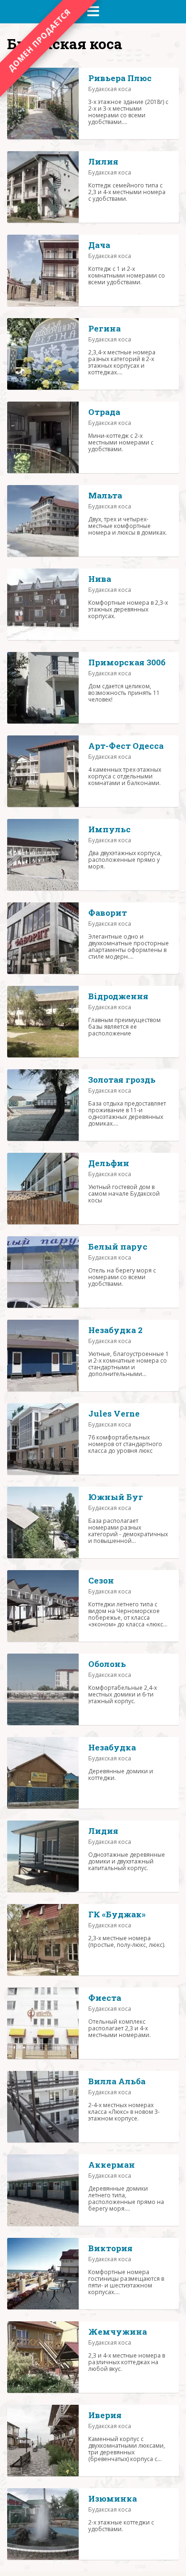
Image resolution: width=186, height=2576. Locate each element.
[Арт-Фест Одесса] (43, 771)
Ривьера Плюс (120, 78)
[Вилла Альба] (43, 2107)
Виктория (110, 2248)
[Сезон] (43, 1606)
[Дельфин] (43, 1189)
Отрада (104, 412)
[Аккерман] (43, 2190)
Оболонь (107, 1664)
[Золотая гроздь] (43, 1105)
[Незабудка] (43, 1773)
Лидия (103, 1831)
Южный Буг (116, 1497)
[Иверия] (43, 2441)
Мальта (105, 495)
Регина (104, 328)
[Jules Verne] (43, 1439)
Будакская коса (110, 89)
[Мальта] (43, 521)
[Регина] (43, 354)
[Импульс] (43, 855)
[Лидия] (43, 1856)
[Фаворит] (43, 938)
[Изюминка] (43, 2524)
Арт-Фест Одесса (126, 746)
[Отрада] (43, 437)
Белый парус (118, 1247)
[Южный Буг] (43, 1522)
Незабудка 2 (115, 1330)
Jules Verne (114, 1413)
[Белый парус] (43, 1272)
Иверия (105, 2415)
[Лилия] (43, 187)
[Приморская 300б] (43, 688)
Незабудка (112, 1747)
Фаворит (108, 913)
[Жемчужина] (43, 2357)
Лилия (103, 161)
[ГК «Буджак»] (43, 1940)
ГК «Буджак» (117, 1914)
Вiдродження (118, 996)
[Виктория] (43, 2274)
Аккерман (112, 2165)
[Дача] (43, 270)
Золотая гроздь (122, 1080)
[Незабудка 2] (43, 1355)
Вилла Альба (117, 2081)
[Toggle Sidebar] (93, 11)
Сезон (101, 1580)
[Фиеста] (43, 2023)
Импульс (109, 829)
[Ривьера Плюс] (43, 103)
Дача (99, 245)
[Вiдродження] (43, 1022)
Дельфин (109, 1163)
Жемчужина (118, 2332)
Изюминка (113, 2498)
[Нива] (43, 604)
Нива (100, 579)
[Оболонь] (43, 1689)
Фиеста (105, 1998)
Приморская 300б (127, 662)
